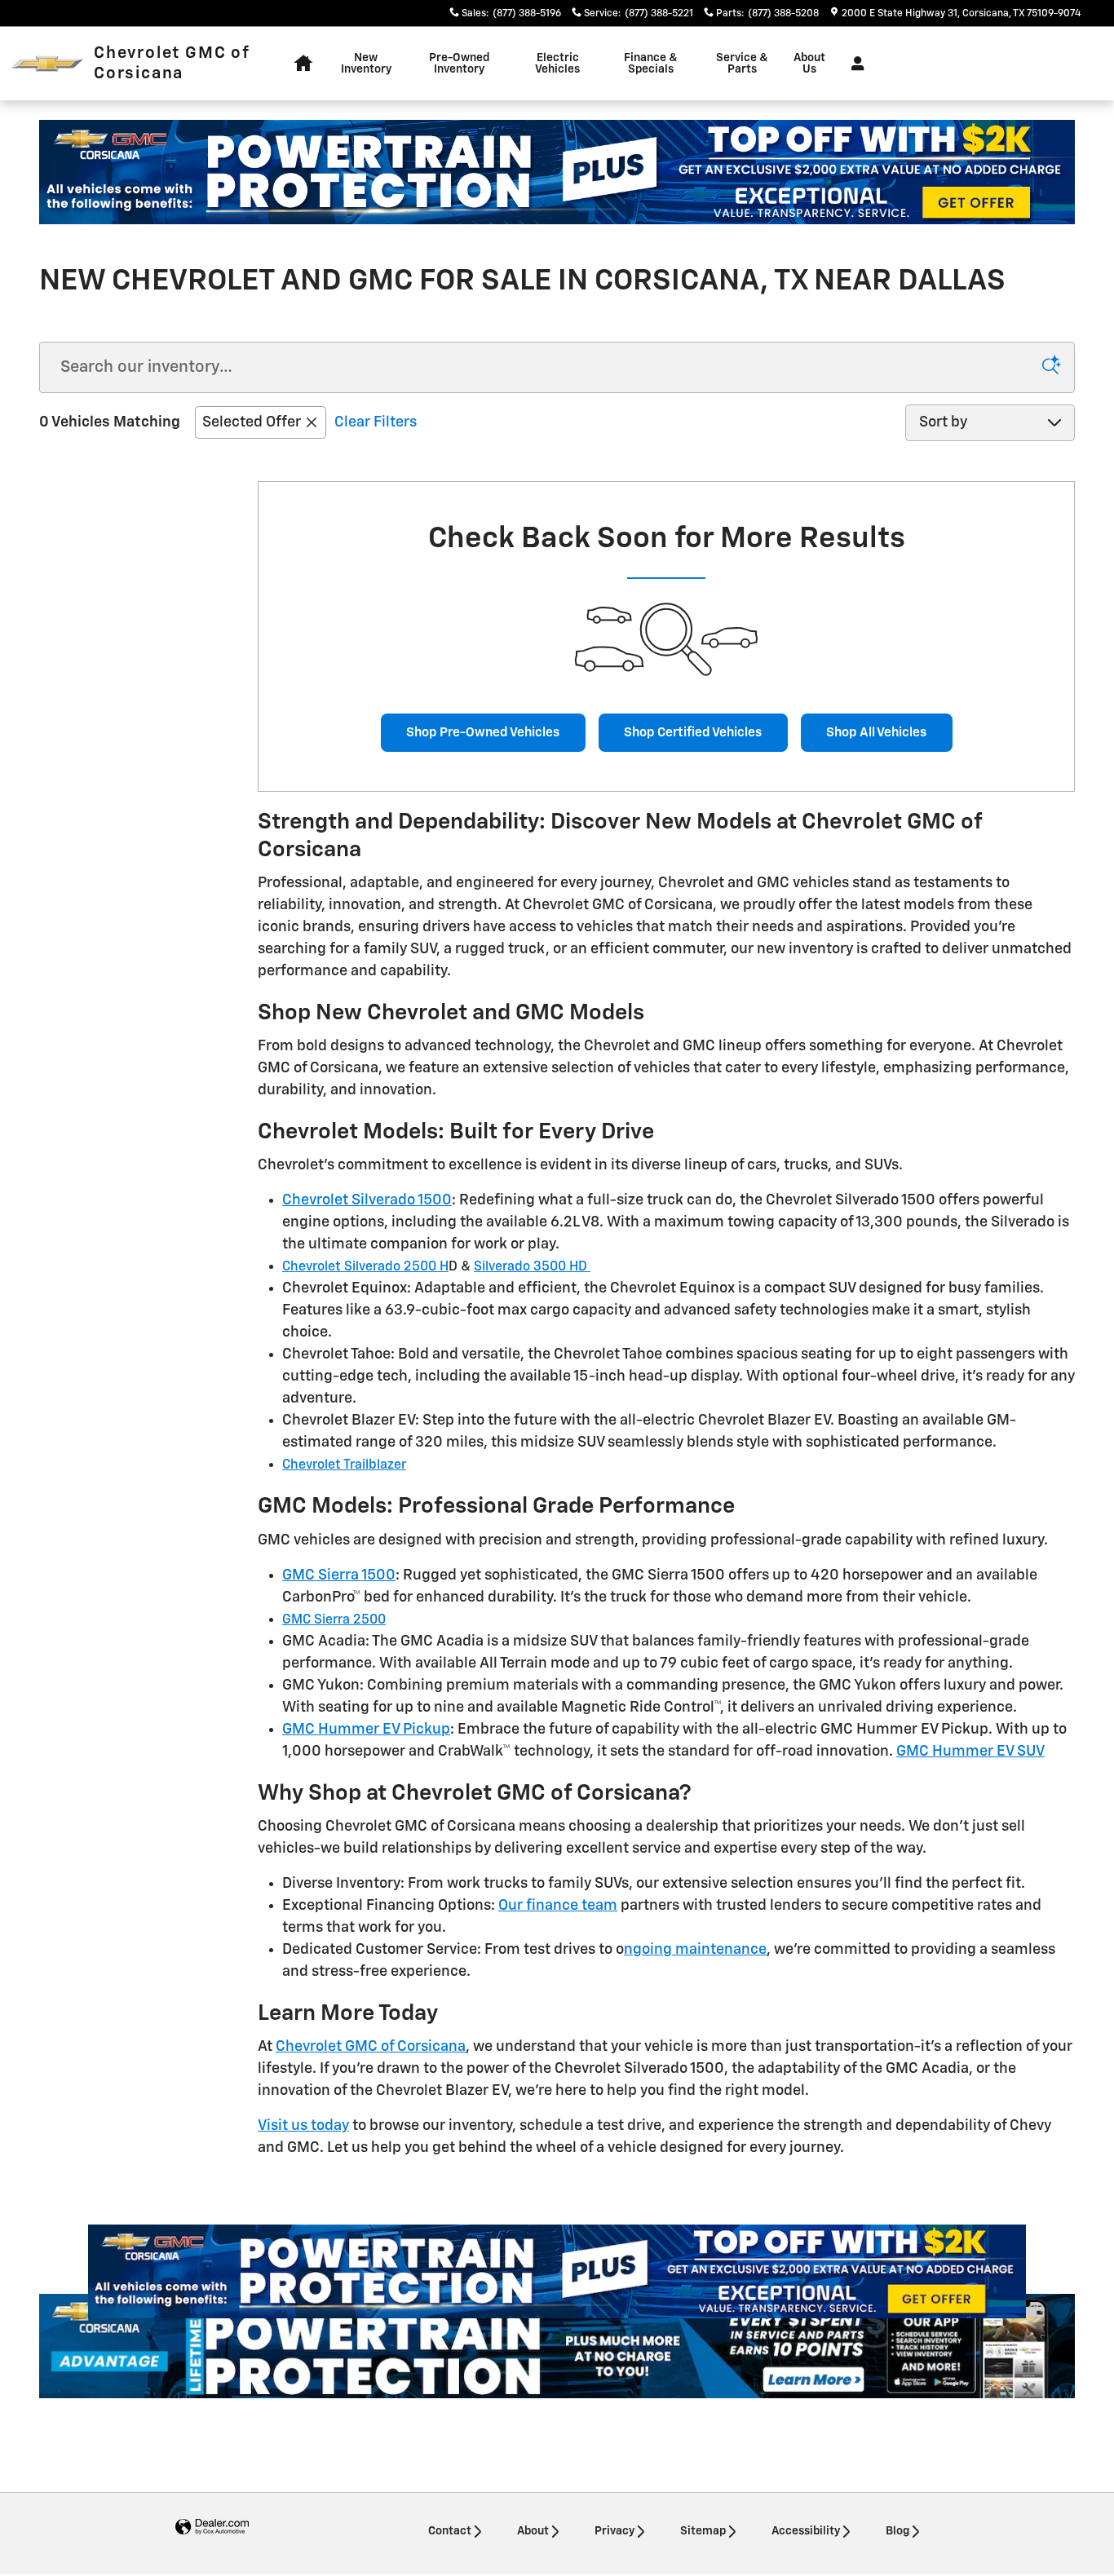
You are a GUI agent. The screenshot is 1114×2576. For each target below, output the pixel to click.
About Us (809, 64)
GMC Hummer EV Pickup (366, 1730)
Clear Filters (376, 422)
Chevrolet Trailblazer (344, 1465)
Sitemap (703, 2531)
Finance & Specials (651, 64)
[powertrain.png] (557, 172)
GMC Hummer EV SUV (970, 1752)
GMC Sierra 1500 (339, 1575)
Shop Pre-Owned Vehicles (483, 733)
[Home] (47, 64)
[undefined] (557, 172)
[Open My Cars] (853, 64)
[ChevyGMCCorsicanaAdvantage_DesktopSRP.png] (557, 2346)
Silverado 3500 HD (532, 1267)
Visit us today (303, 2126)
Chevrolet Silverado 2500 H (365, 1267)
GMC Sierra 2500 (334, 1620)
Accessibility (806, 2531)
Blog (897, 2531)
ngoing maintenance (695, 1950)
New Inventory (366, 64)
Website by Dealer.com (212, 2527)
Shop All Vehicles (876, 733)
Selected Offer (252, 422)
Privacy (614, 2531)
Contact (450, 2531)
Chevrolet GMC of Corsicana (371, 2047)
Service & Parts (742, 64)
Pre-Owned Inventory (459, 64)
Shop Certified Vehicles (693, 733)
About (533, 2531)
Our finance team (558, 1906)
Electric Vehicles (557, 64)
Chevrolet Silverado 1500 (367, 1200)
